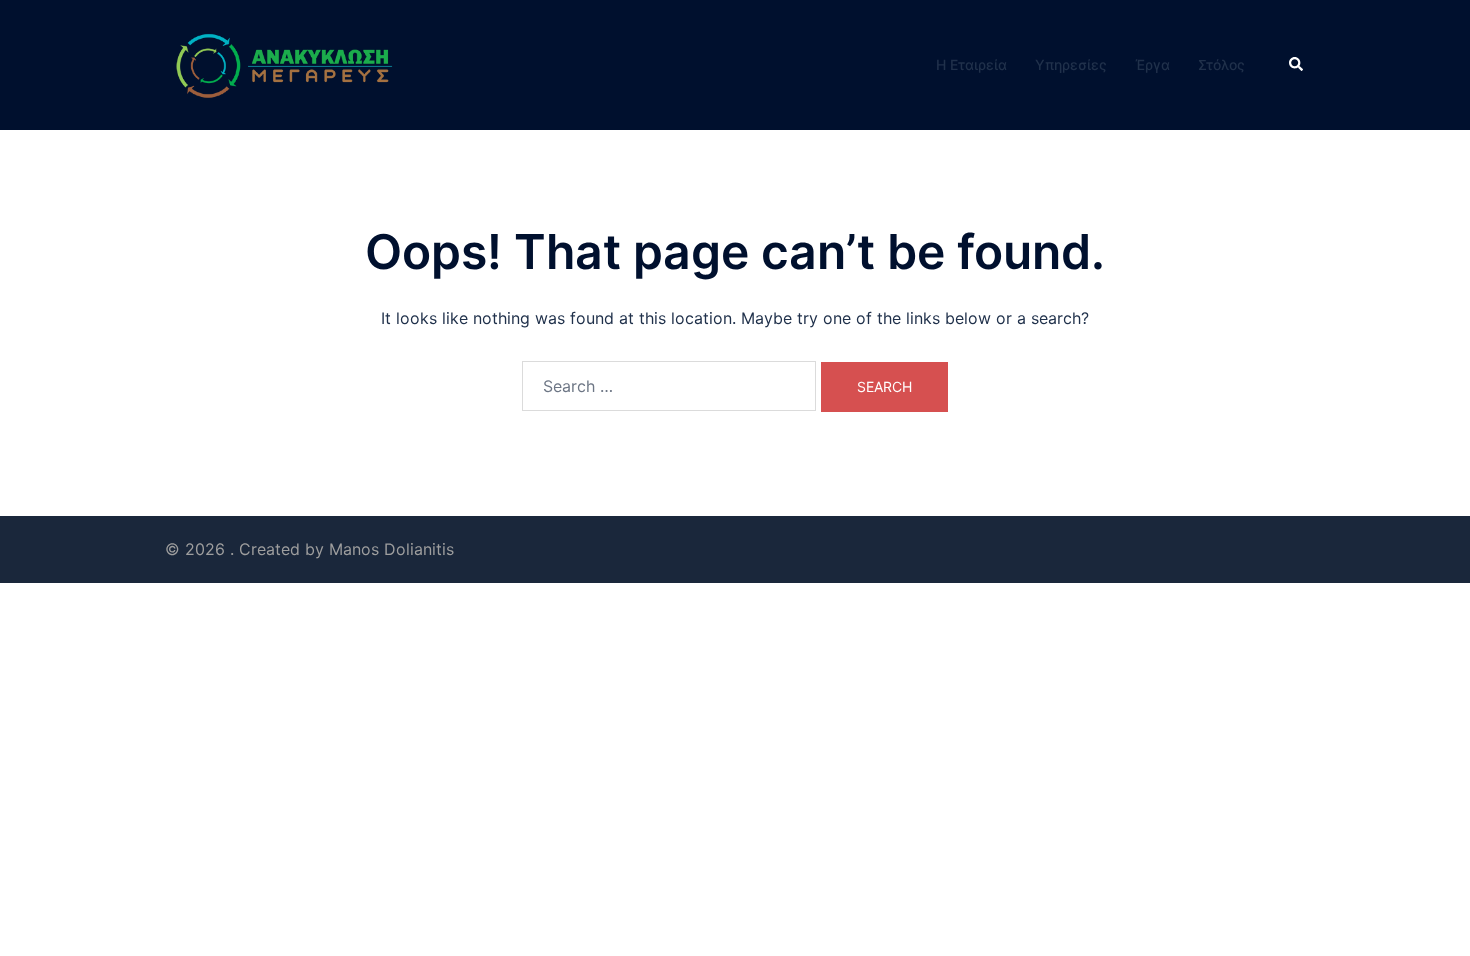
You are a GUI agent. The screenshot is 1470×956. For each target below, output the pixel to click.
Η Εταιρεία (971, 64)
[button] (1297, 65)
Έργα (1152, 64)
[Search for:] (669, 386)
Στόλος (1221, 64)
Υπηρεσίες (1071, 64)
